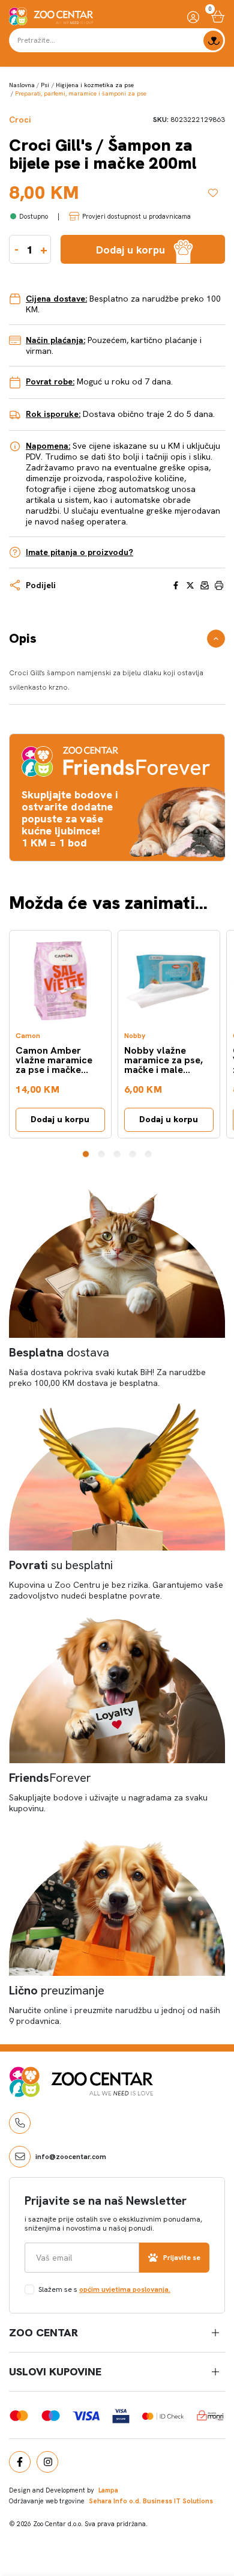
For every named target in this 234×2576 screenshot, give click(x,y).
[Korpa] (218, 17)
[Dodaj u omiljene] (217, 193)
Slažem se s (104, 2289)
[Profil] (193, 17)
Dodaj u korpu (60, 1119)
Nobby (135, 1036)
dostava (59, 1352)
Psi (45, 85)
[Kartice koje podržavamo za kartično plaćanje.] (19, 2415)
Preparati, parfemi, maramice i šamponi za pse (81, 93)
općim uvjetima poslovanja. (125, 2289)
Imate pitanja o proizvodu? (79, 552)
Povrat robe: (50, 381)
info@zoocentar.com (71, 2157)
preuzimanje (57, 1990)
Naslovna (22, 85)
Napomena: (48, 446)
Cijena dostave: (56, 299)
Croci (20, 120)
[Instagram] (47, 2462)
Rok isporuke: (53, 414)
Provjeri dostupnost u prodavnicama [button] (136, 216)
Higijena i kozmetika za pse (95, 85)
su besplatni (61, 1565)
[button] (86, 1154)
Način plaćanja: (55, 340)
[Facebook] (20, 2462)
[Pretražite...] (213, 41)
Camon (28, 1036)
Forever (50, 1778)
